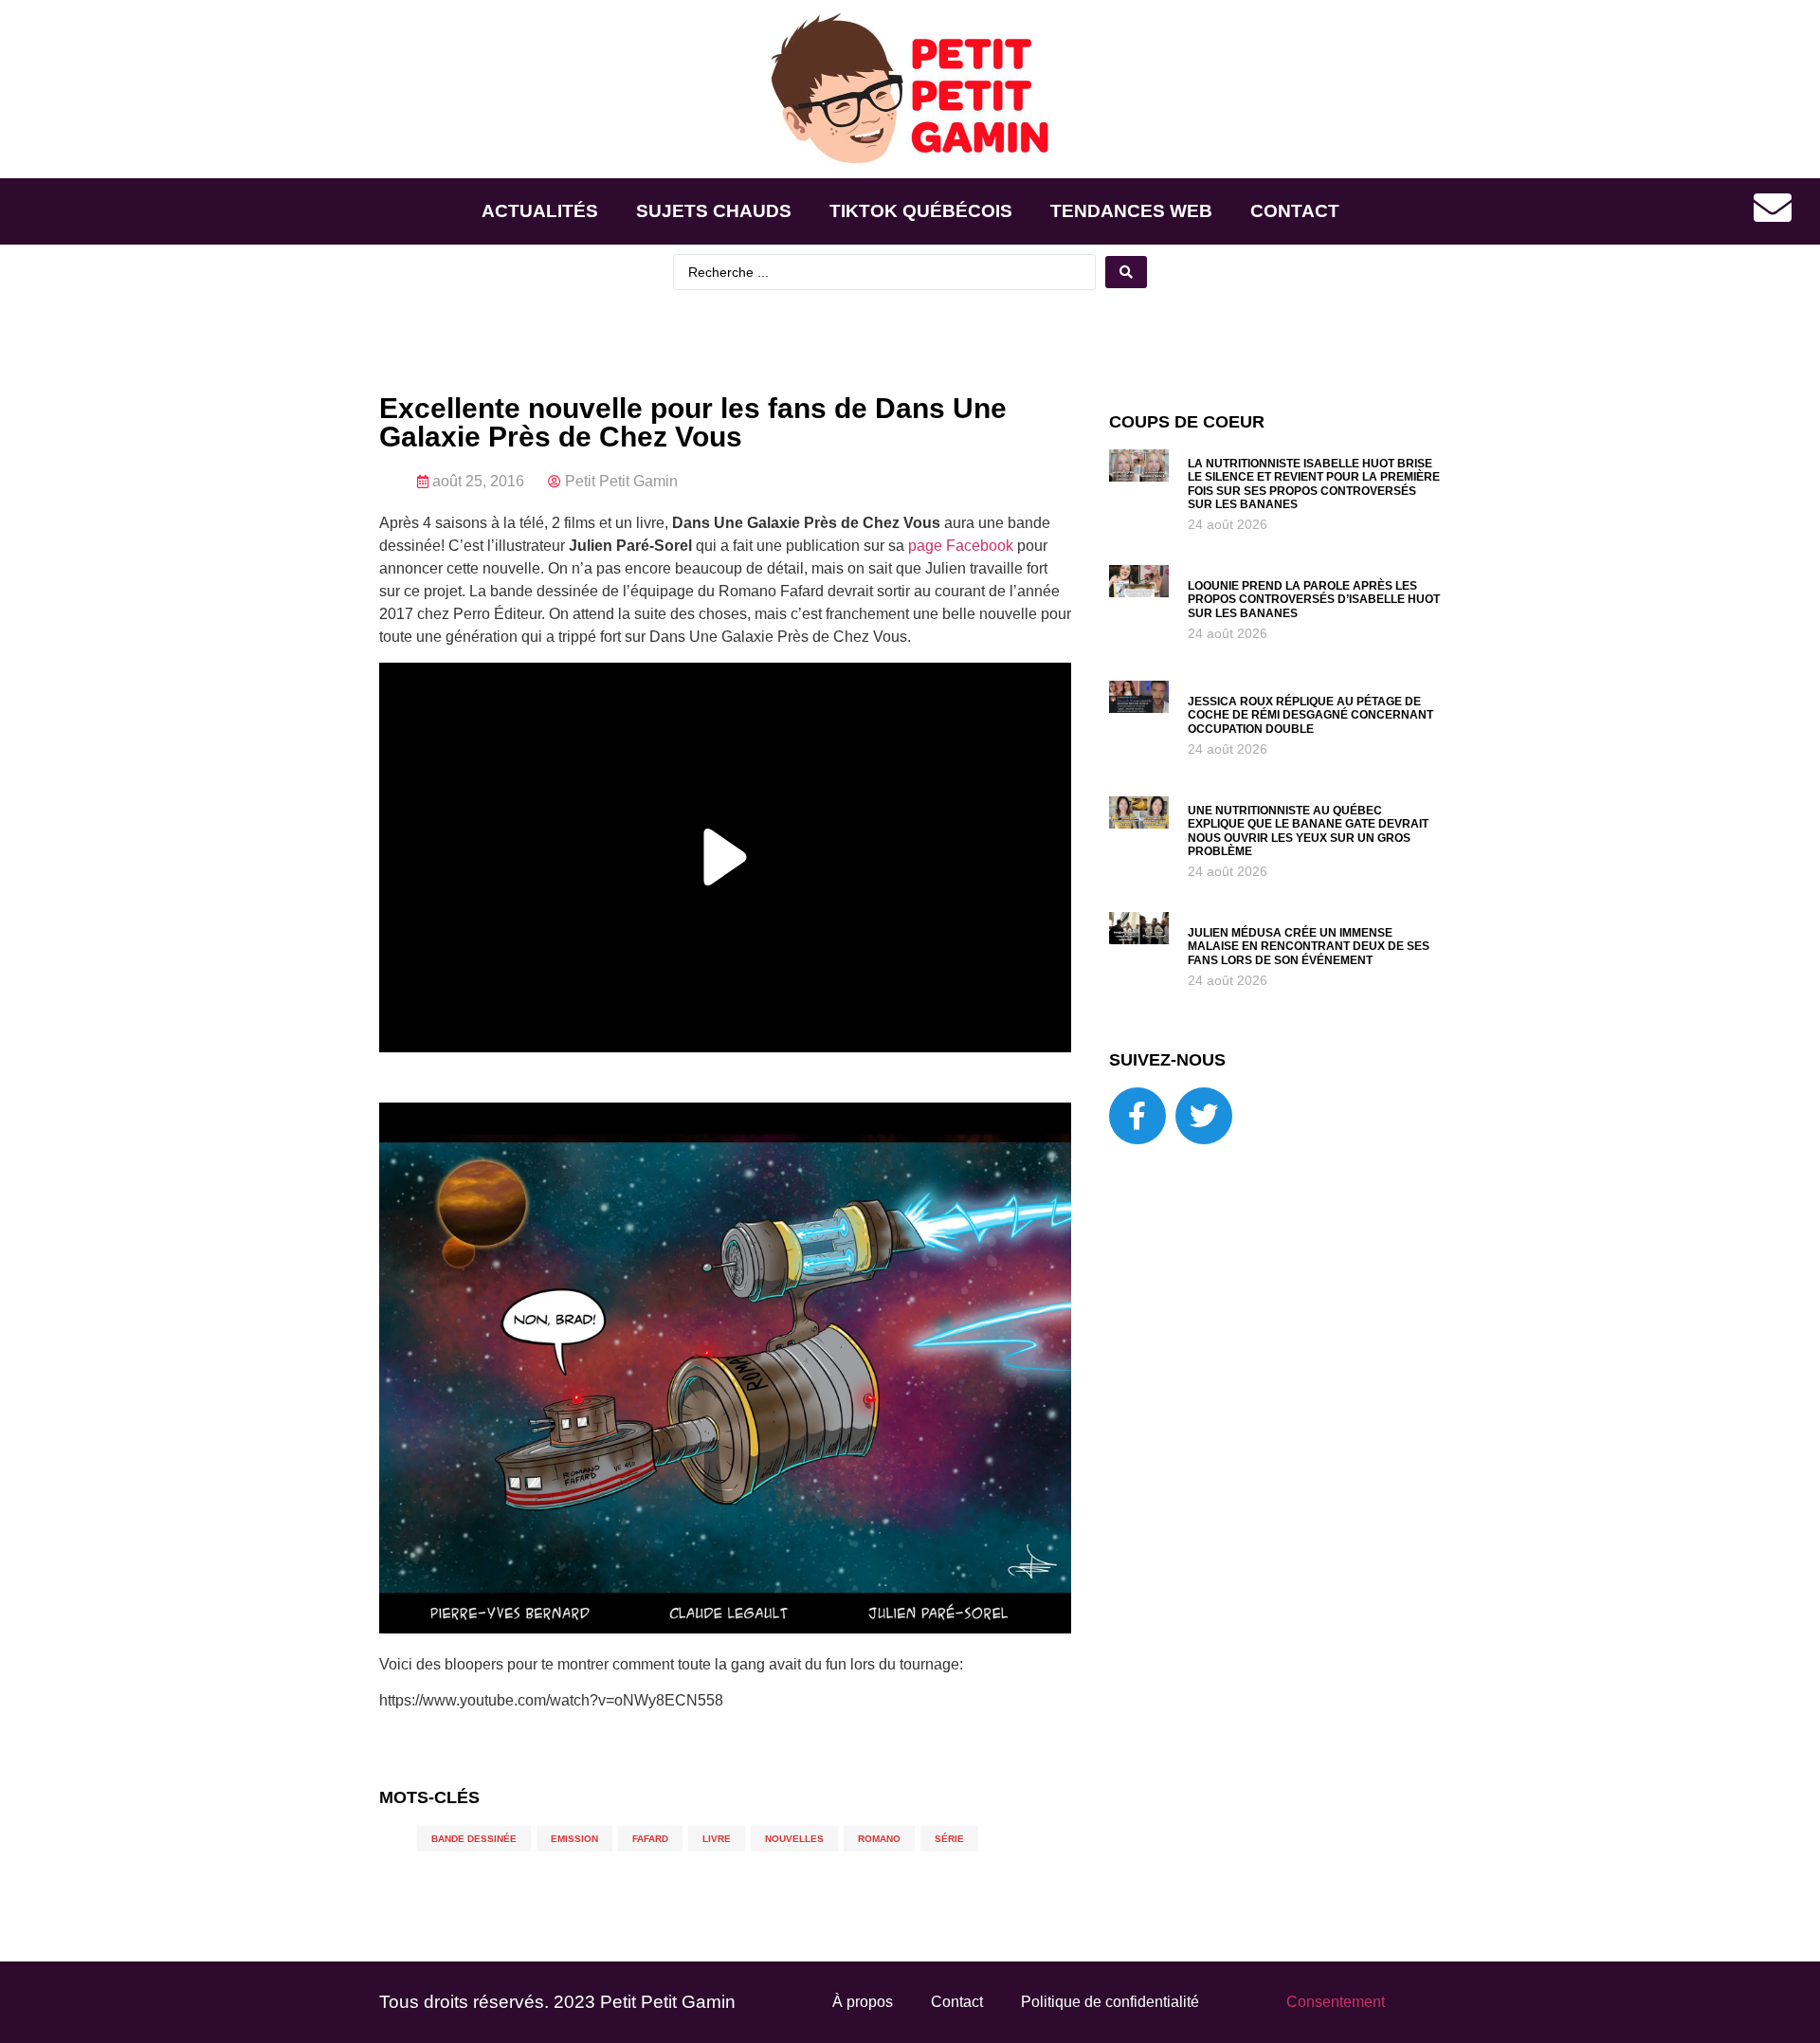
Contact (1295, 211)
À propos (863, 2002)
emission (574, 1839)
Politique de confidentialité (1110, 2002)
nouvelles (794, 1839)
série (949, 1839)
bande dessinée (474, 1839)
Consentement (1336, 2002)
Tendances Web (1131, 211)
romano (879, 1839)
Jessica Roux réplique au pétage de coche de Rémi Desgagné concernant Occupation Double (1310, 715)
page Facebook (961, 546)
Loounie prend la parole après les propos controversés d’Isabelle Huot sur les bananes (1314, 600)
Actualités (540, 211)
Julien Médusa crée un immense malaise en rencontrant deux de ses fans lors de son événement (1309, 947)
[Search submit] (1126, 272)
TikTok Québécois (921, 211)
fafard (650, 1839)
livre (717, 1839)
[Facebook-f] (1137, 1116)
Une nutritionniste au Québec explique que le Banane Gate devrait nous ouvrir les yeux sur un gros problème (1308, 831)
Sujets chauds (714, 211)
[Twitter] (1204, 1116)
